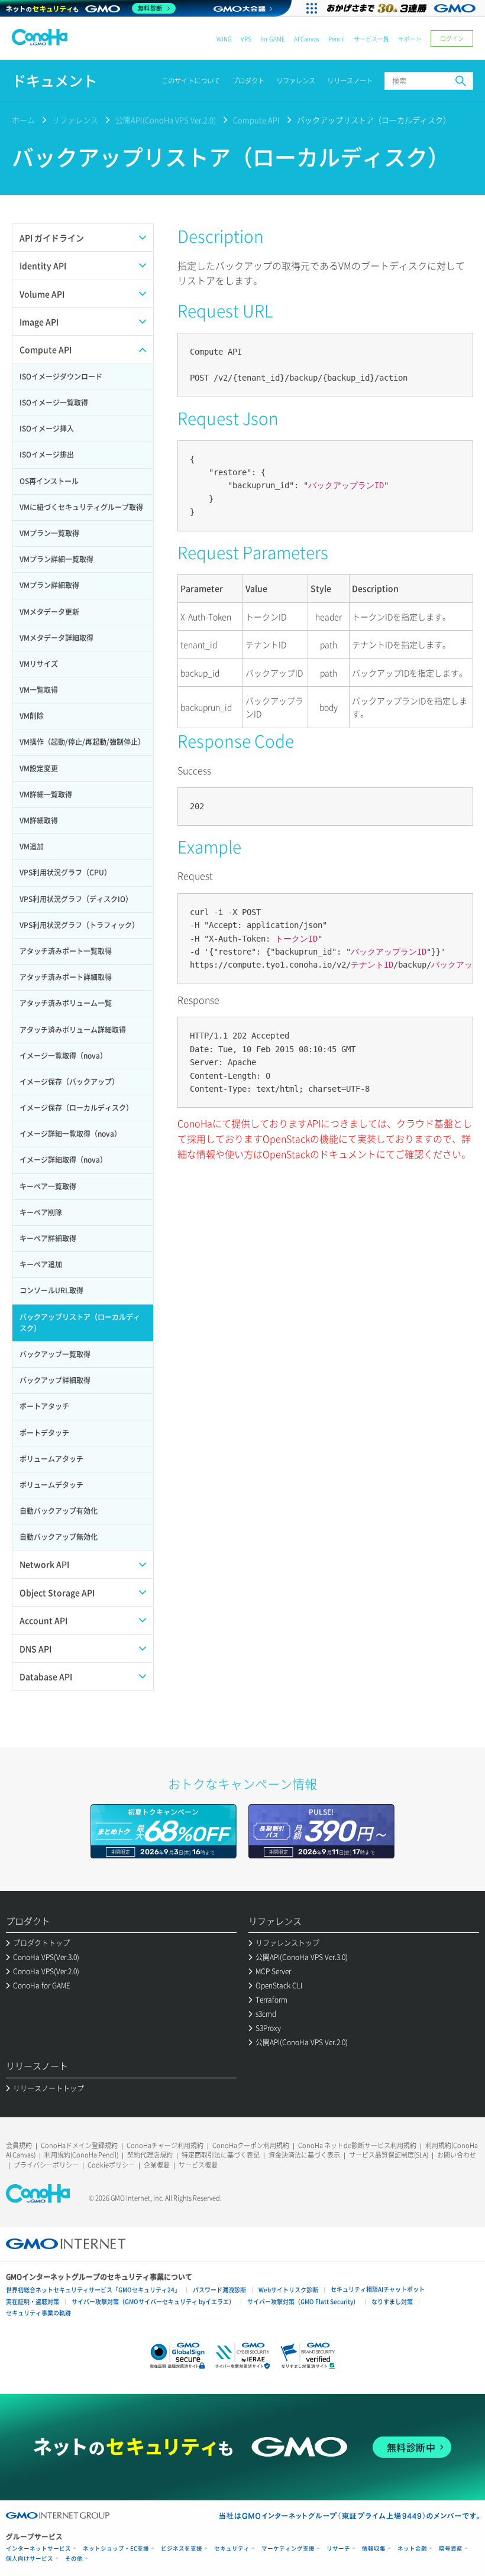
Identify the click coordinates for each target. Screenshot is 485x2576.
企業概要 (157, 2165)
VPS (246, 39)
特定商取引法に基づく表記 (221, 2155)
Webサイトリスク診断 (288, 2290)
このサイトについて (191, 81)
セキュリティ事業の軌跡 (38, 2313)
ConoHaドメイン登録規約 (79, 2145)
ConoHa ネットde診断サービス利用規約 (357, 2145)
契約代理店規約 (150, 2155)
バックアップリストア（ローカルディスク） (374, 120)
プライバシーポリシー (46, 2165)
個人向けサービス (30, 2559)
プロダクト (248, 81)
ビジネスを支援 (182, 2549)
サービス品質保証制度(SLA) (389, 2155)
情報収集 (374, 2549)
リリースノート (350, 81)
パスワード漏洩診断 (219, 2290)
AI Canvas (307, 39)
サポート (410, 39)
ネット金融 (412, 2549)
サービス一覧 (371, 39)
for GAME (273, 39)
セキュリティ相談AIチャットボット (378, 2289)
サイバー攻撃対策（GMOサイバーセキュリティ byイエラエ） (153, 2301)
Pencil (337, 39)
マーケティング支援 (288, 2549)
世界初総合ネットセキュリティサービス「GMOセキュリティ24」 (93, 2290)
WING (224, 39)
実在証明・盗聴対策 (33, 2301)
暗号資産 (451, 2549)
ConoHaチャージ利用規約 (165, 2145)
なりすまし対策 (392, 2301)
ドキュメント (54, 81)
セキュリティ (232, 2549)
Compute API (256, 120)
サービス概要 (198, 2165)
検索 (461, 81)
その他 (74, 2559)
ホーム (23, 120)
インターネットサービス (38, 2549)
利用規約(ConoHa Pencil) (81, 2155)
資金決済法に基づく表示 (304, 2155)
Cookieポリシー (111, 2165)
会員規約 (19, 2145)
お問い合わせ (457, 2155)
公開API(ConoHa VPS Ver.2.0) (166, 120)
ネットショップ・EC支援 (116, 2549)
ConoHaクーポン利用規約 (251, 2145)
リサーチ (338, 2549)
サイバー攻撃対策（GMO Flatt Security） (303, 2301)
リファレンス (296, 81)
